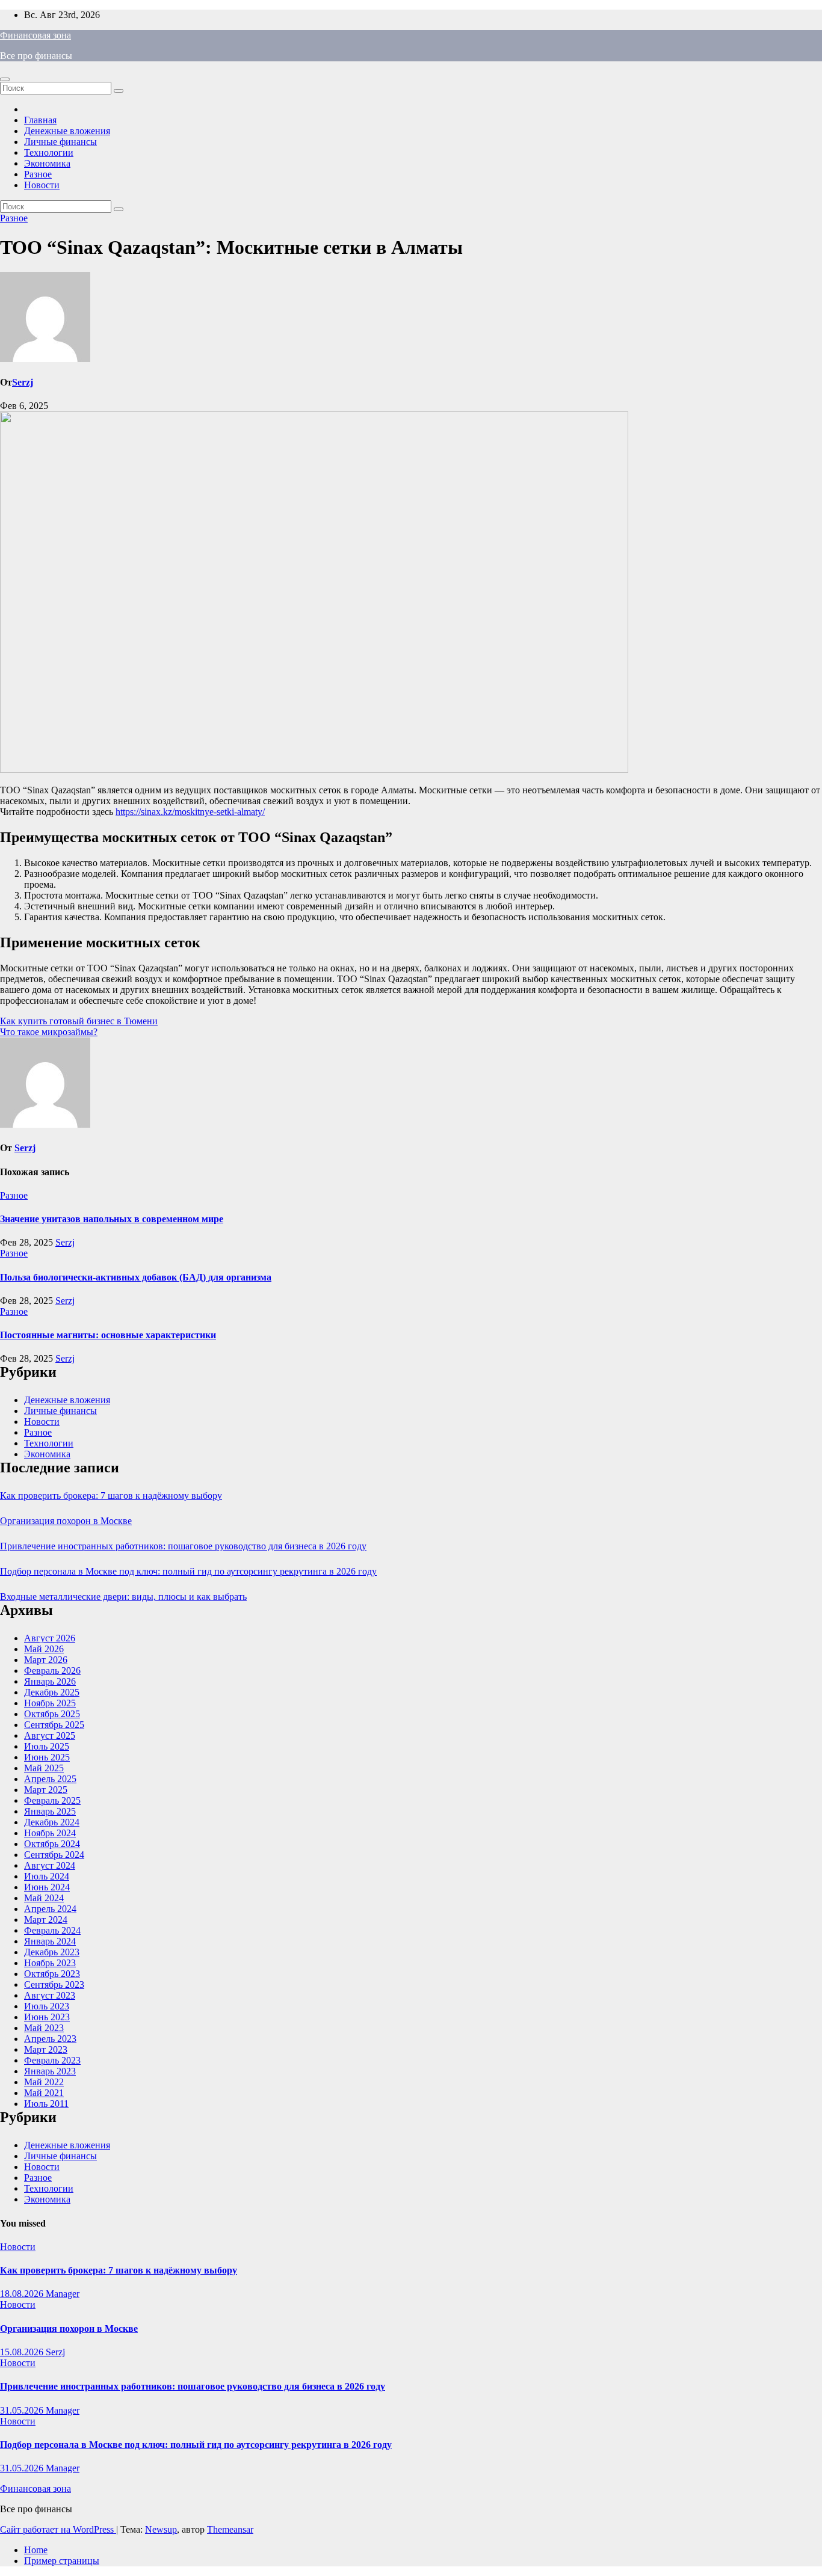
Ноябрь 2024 (50, 1833)
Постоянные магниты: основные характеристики (108, 1335)
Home (36, 2550)
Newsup (161, 2529)
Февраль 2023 (52, 2060)
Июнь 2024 (47, 1887)
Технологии (49, 152)
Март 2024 (46, 1920)
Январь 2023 (50, 2071)
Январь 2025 (50, 1811)
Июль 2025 (47, 1746)
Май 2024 (44, 1898)
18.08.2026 (23, 2294)
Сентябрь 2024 (54, 1855)
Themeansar (230, 2529)
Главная (40, 120)
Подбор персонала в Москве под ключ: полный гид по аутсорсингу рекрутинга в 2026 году (188, 1571)
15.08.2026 (23, 2352)
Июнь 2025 (47, 1757)
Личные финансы (60, 142)
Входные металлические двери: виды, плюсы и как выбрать (123, 1597)
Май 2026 (44, 1649)
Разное (38, 174)
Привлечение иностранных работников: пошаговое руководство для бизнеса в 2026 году (183, 1546)
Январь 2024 (50, 1941)
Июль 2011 (46, 2104)
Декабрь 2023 (52, 1952)
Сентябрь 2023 (54, 1984)
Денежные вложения (67, 131)
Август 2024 (50, 1865)
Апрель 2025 (50, 1779)
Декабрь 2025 (52, 1692)
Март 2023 (46, 2049)
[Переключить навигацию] (5, 79)
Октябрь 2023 (52, 1974)
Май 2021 (44, 2093)
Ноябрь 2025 (50, 1703)
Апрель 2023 (50, 2039)
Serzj (23, 382)
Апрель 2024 (50, 1909)
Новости (42, 185)
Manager (63, 2294)
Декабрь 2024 (52, 1822)
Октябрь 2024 (52, 1844)
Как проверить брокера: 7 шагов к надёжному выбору (111, 1495)
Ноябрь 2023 (50, 1963)
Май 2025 (44, 1768)
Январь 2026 (50, 1681)
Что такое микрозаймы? (49, 1032)
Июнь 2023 (47, 2017)
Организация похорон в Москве (66, 1521)
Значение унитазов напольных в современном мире (112, 1219)
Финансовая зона (36, 35)
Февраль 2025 (52, 1800)
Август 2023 (50, 1995)
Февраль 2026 (52, 1671)
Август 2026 (50, 1638)
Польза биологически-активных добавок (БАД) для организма (136, 1277)
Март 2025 (46, 1790)
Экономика (47, 163)
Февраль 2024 (52, 1930)
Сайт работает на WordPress (58, 2529)
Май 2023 (44, 2028)
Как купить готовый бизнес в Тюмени (79, 1021)
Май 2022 (44, 2082)
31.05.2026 (23, 2410)
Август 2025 (50, 1735)
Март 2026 (46, 1660)
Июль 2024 (47, 1876)
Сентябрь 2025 (54, 1725)
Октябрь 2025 (52, 1714)
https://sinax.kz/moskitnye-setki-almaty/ (190, 812)
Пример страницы (62, 2561)
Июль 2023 (47, 2006)
